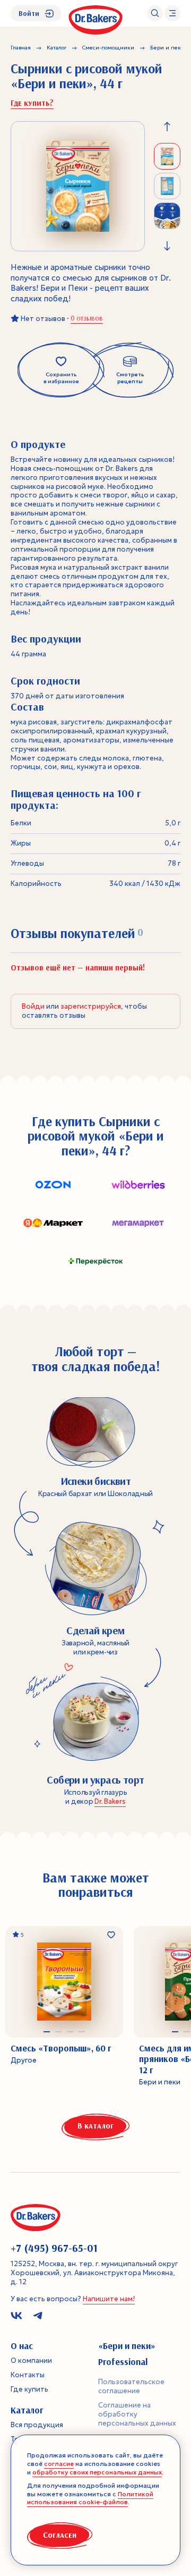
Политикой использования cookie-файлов (90, 2498)
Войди (33, 1006)
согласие (59, 2464)
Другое (24, 2060)
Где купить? (32, 103)
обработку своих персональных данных (97, 2472)
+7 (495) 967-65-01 (54, 2248)
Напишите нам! (109, 2299)
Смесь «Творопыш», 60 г (61, 2048)
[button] (47, 2032)
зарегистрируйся (91, 1006)
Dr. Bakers (110, 1801)
